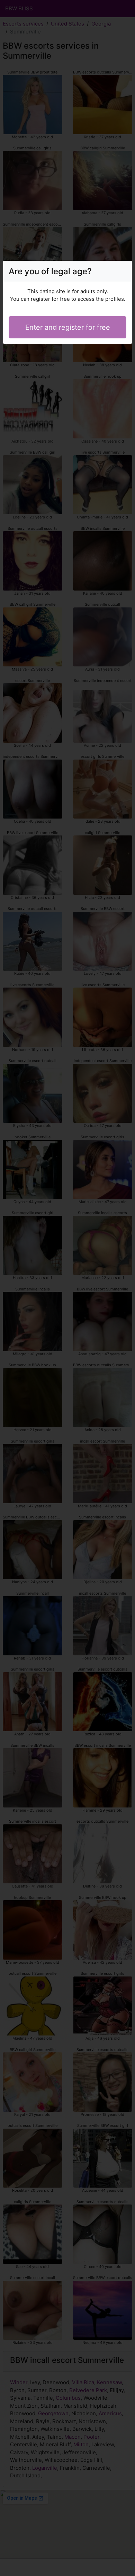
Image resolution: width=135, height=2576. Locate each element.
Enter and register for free (68, 327)
